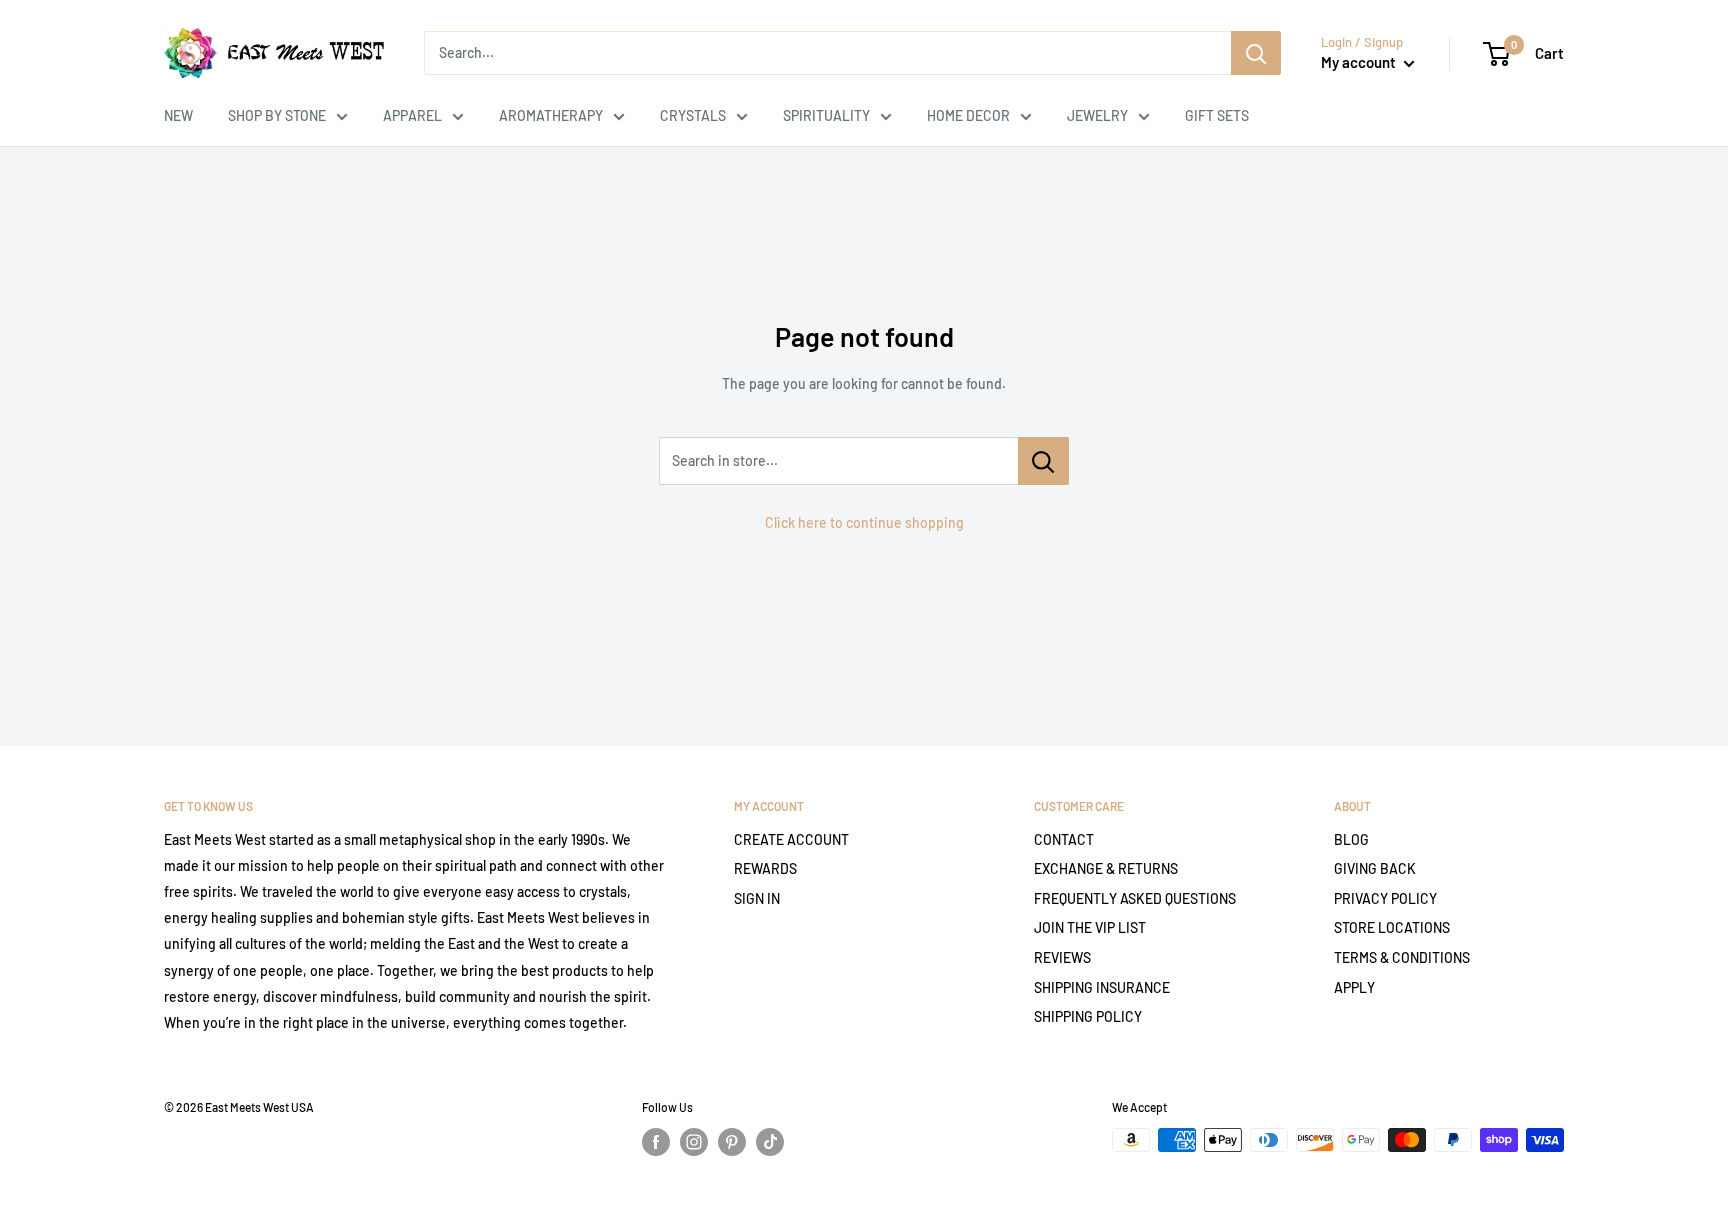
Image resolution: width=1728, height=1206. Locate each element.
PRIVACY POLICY (1385, 898)
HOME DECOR (968, 115)
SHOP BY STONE (277, 115)
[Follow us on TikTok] (770, 1142)
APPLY (1354, 987)
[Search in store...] (1043, 461)
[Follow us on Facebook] (656, 1142)
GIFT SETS (1217, 115)
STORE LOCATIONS (1392, 927)
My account (1360, 62)
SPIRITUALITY (826, 115)
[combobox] (827, 53)
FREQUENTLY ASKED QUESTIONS (1135, 898)
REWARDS (765, 868)
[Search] (1256, 53)
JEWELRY (1097, 115)
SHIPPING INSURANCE (1102, 987)
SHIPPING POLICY (1088, 1016)
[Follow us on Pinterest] (732, 1142)
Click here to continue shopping (864, 522)
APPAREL (412, 115)
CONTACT (1064, 839)
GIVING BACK (1375, 868)
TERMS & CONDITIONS (1402, 957)
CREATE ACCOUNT (791, 839)
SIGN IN (757, 898)
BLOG (1351, 839)
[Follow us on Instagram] (694, 1142)
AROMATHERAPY (551, 115)
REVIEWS (1062, 957)
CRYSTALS (693, 115)
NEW (178, 115)
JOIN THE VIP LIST (1090, 927)
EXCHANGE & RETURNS (1106, 868)
